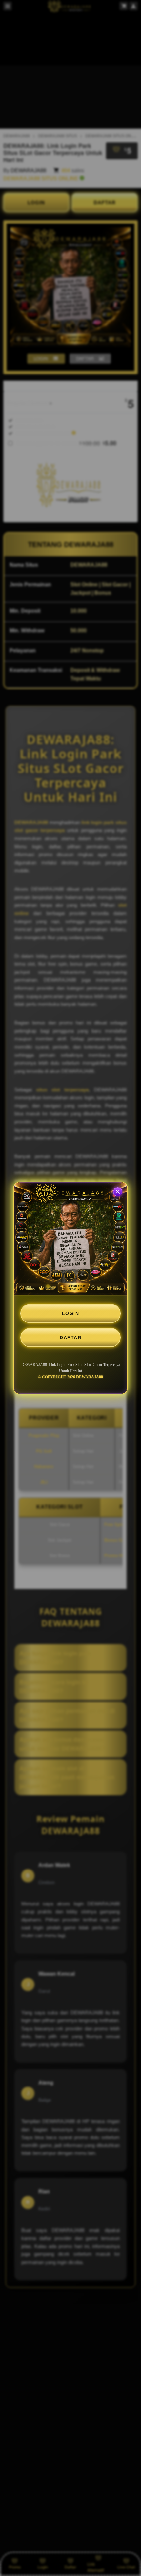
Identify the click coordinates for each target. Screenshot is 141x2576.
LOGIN (71, 1313)
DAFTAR (70, 1338)
